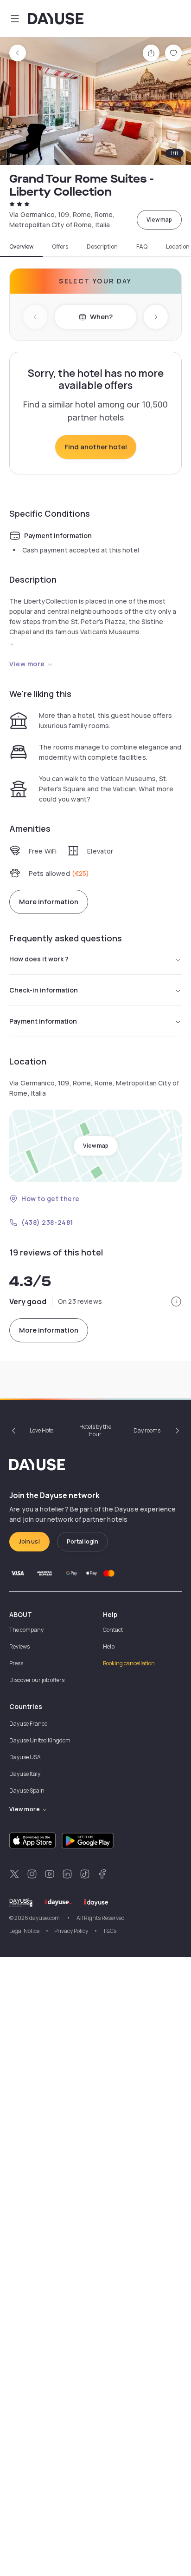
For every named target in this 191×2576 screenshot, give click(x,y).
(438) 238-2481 (47, 1222)
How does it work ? (39, 959)
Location (178, 247)
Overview (21, 247)
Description (102, 247)
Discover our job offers (37, 1680)
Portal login (83, 1541)
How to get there (51, 1199)
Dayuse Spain (27, 1791)
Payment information (43, 1021)
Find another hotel (96, 447)
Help (109, 1646)
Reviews (19, 1646)
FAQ (142, 247)
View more (27, 664)
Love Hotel (42, 1430)
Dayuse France (28, 1724)
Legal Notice (24, 1931)
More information (49, 902)
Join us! (29, 1541)
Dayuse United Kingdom (40, 1740)
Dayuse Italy (25, 1774)
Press (16, 1663)
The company (26, 1630)
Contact (113, 1630)
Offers (60, 247)
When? (101, 317)
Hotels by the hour (95, 1430)
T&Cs (110, 1931)
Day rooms (147, 1430)
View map (159, 220)
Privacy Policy (71, 1931)
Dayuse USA (25, 1757)
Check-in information (44, 990)
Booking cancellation (129, 1663)
